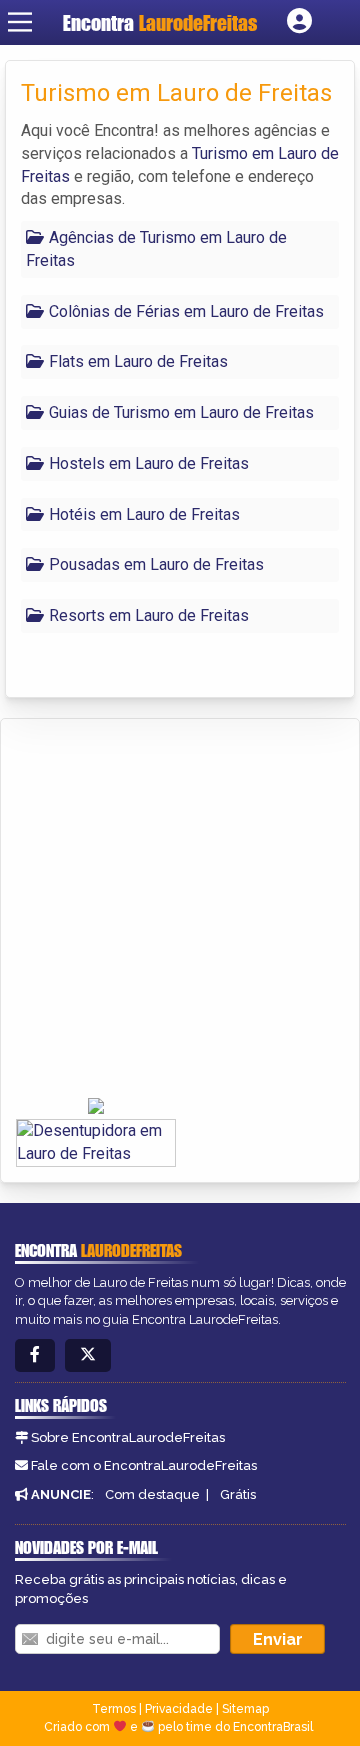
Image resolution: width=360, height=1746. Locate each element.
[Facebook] (35, 1355)
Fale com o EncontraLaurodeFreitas (144, 1465)
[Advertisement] (180, 909)
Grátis (238, 1494)
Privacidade (179, 1709)
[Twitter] (88, 1355)
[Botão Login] (299, 22)
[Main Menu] (20, 22)
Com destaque (152, 1494)
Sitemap (245, 1709)
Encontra (160, 22)
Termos (114, 1709)
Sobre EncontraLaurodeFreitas (128, 1437)
